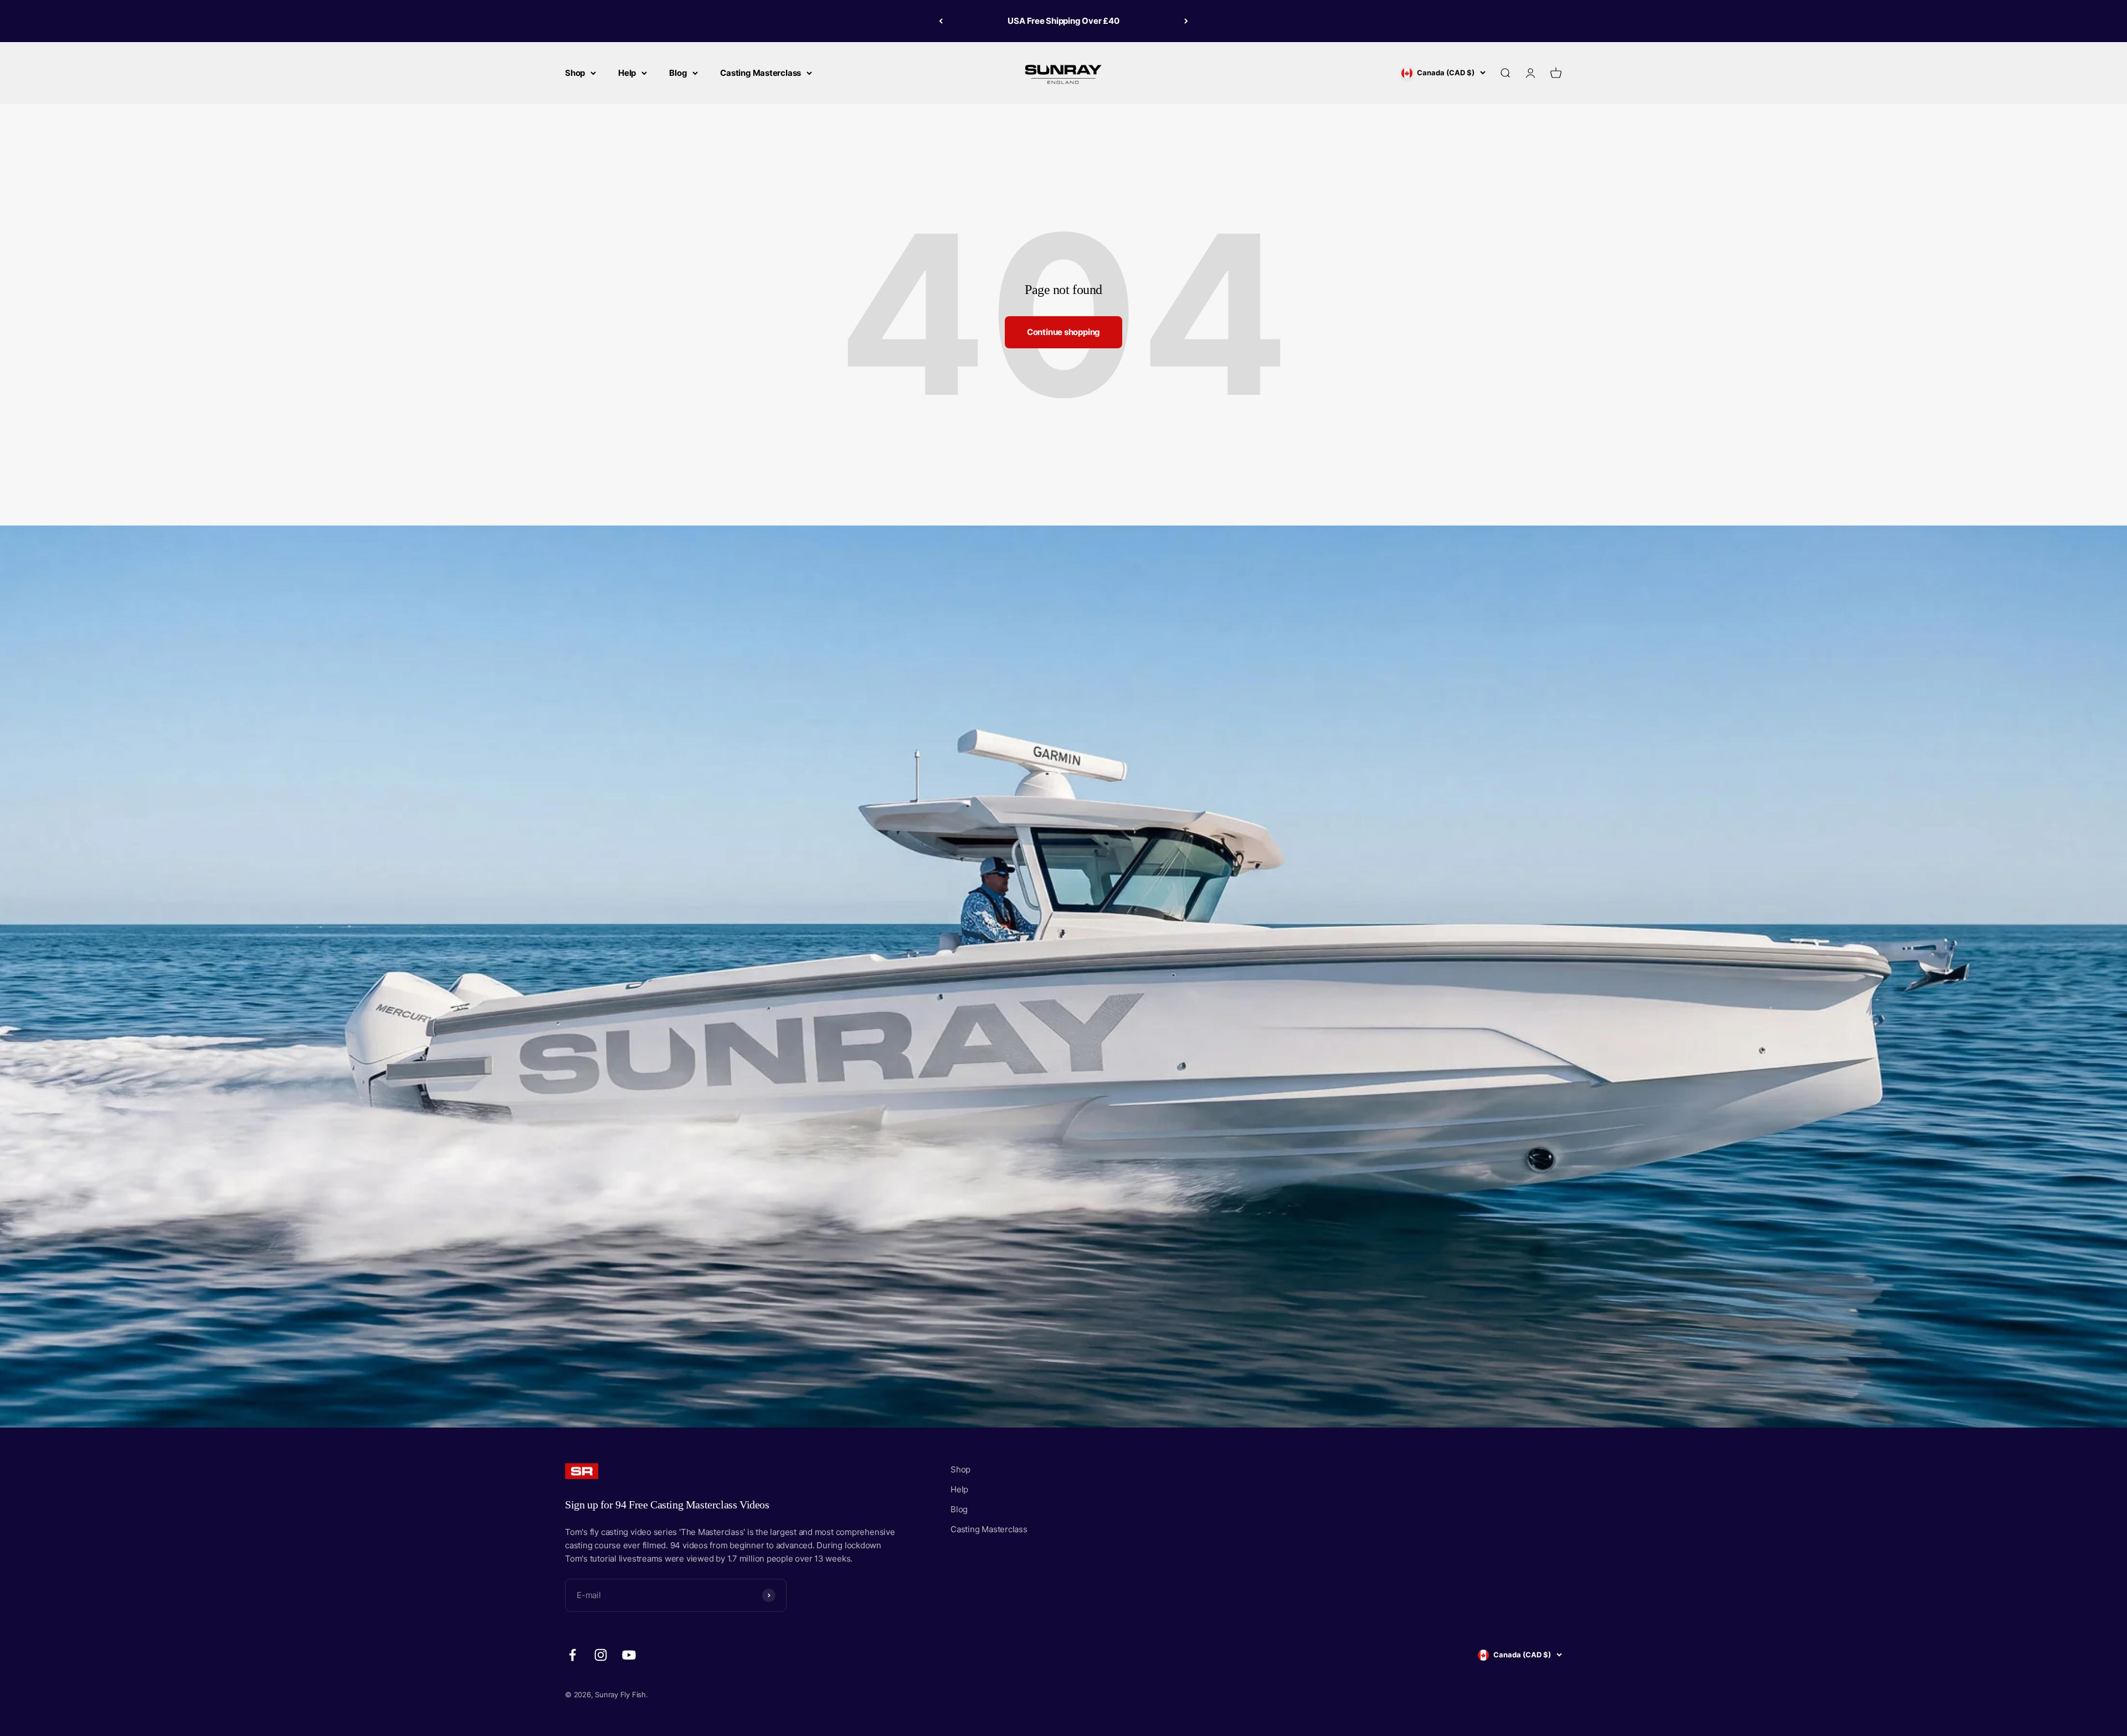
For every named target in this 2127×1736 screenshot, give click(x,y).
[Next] (1186, 21)
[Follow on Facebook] (572, 1655)
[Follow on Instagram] (601, 1655)
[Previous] (941, 21)
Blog (678, 73)
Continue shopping (1063, 332)
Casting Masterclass (761, 73)
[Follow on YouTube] (629, 1655)
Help (627, 73)
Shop (575, 73)
